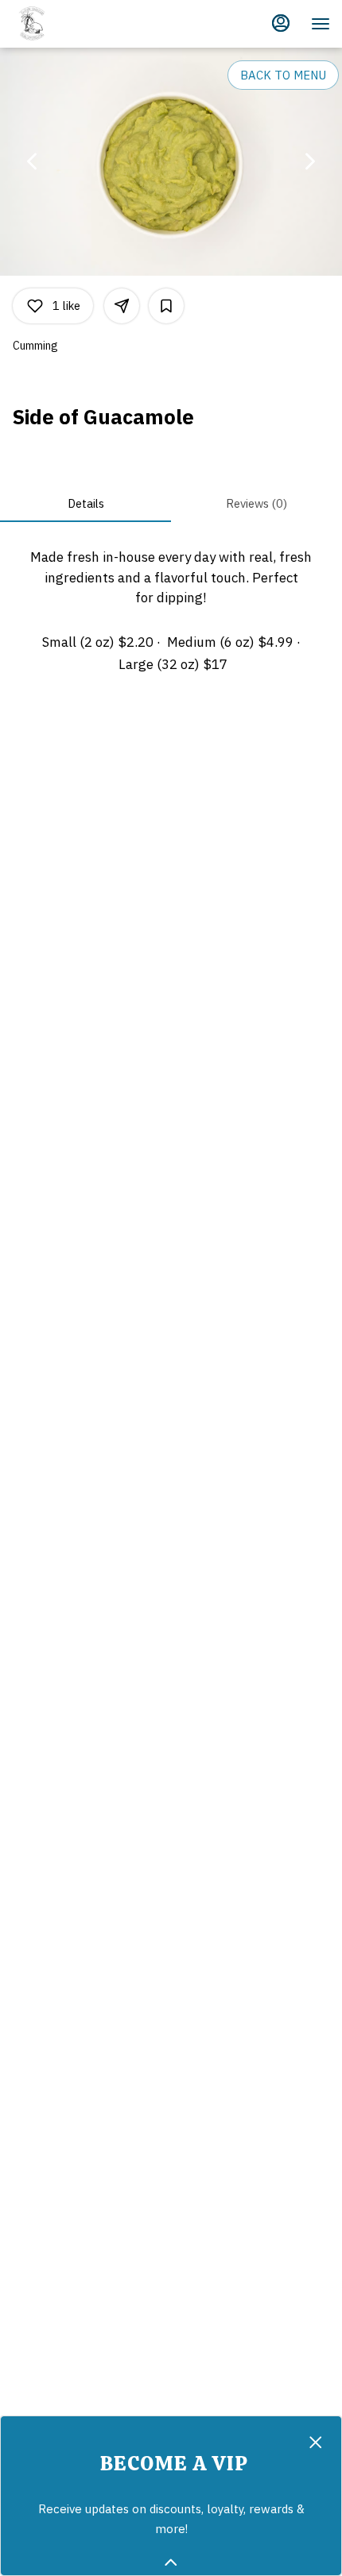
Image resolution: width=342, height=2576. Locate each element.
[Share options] (122, 306)
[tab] (85, 503)
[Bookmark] (166, 306)
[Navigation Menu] (321, 24)
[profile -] (281, 23)
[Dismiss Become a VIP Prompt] (316, 2443)
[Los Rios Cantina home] (84, 24)
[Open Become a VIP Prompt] (171, 2562)
